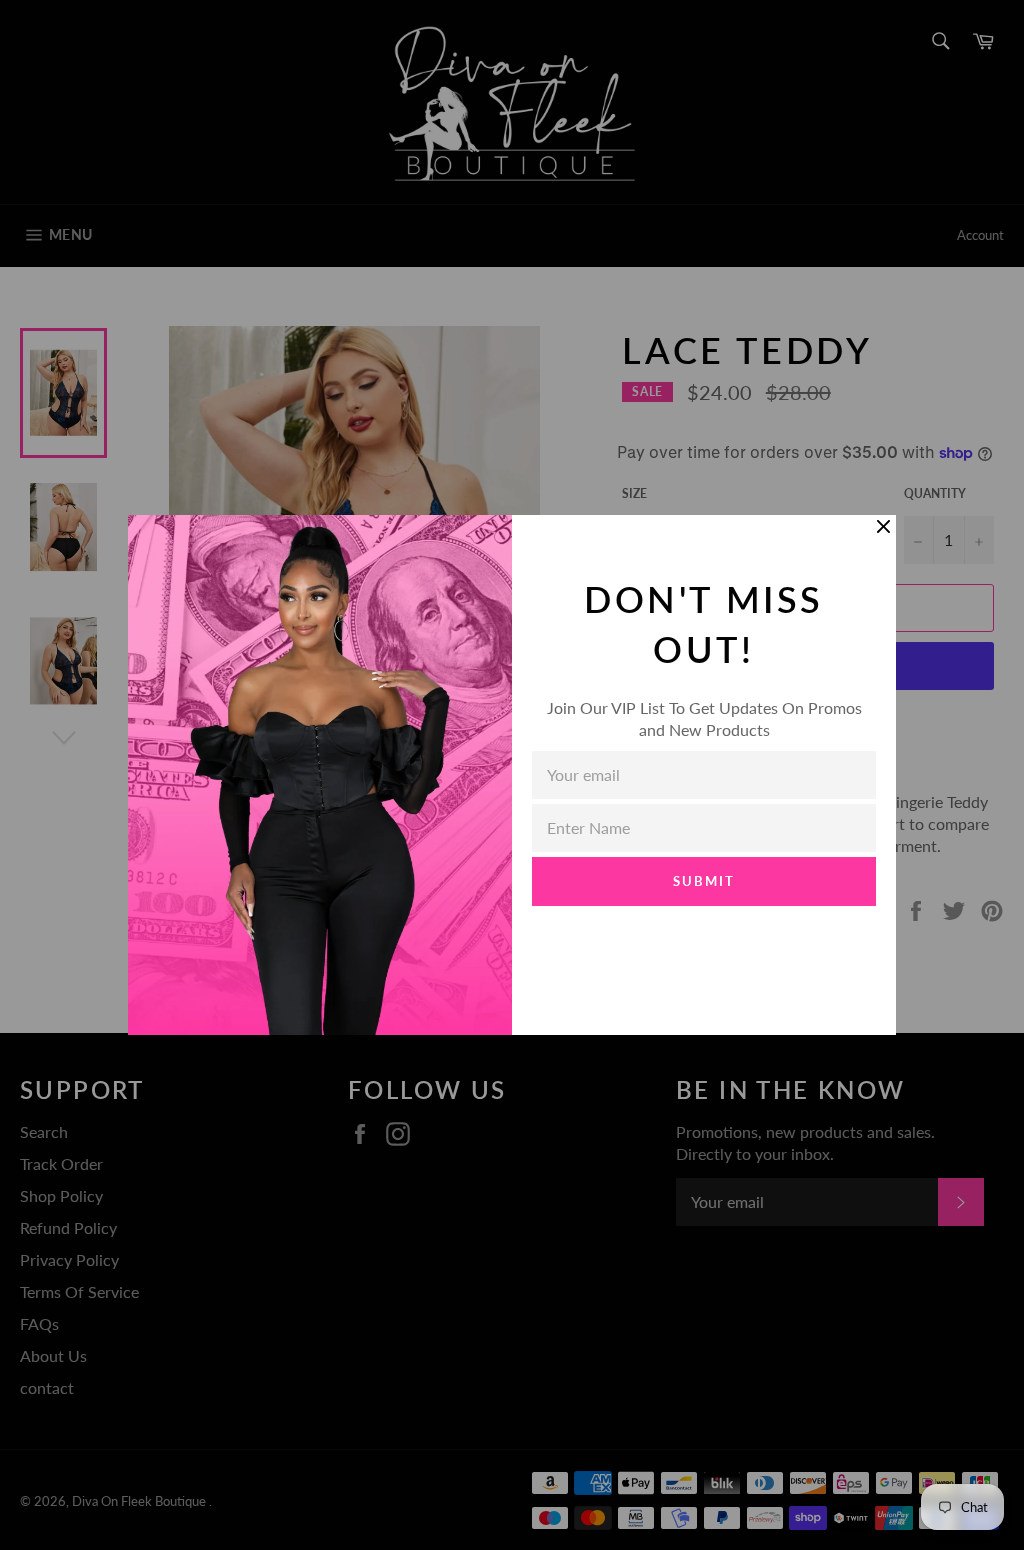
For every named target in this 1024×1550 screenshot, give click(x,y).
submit (704, 881)
